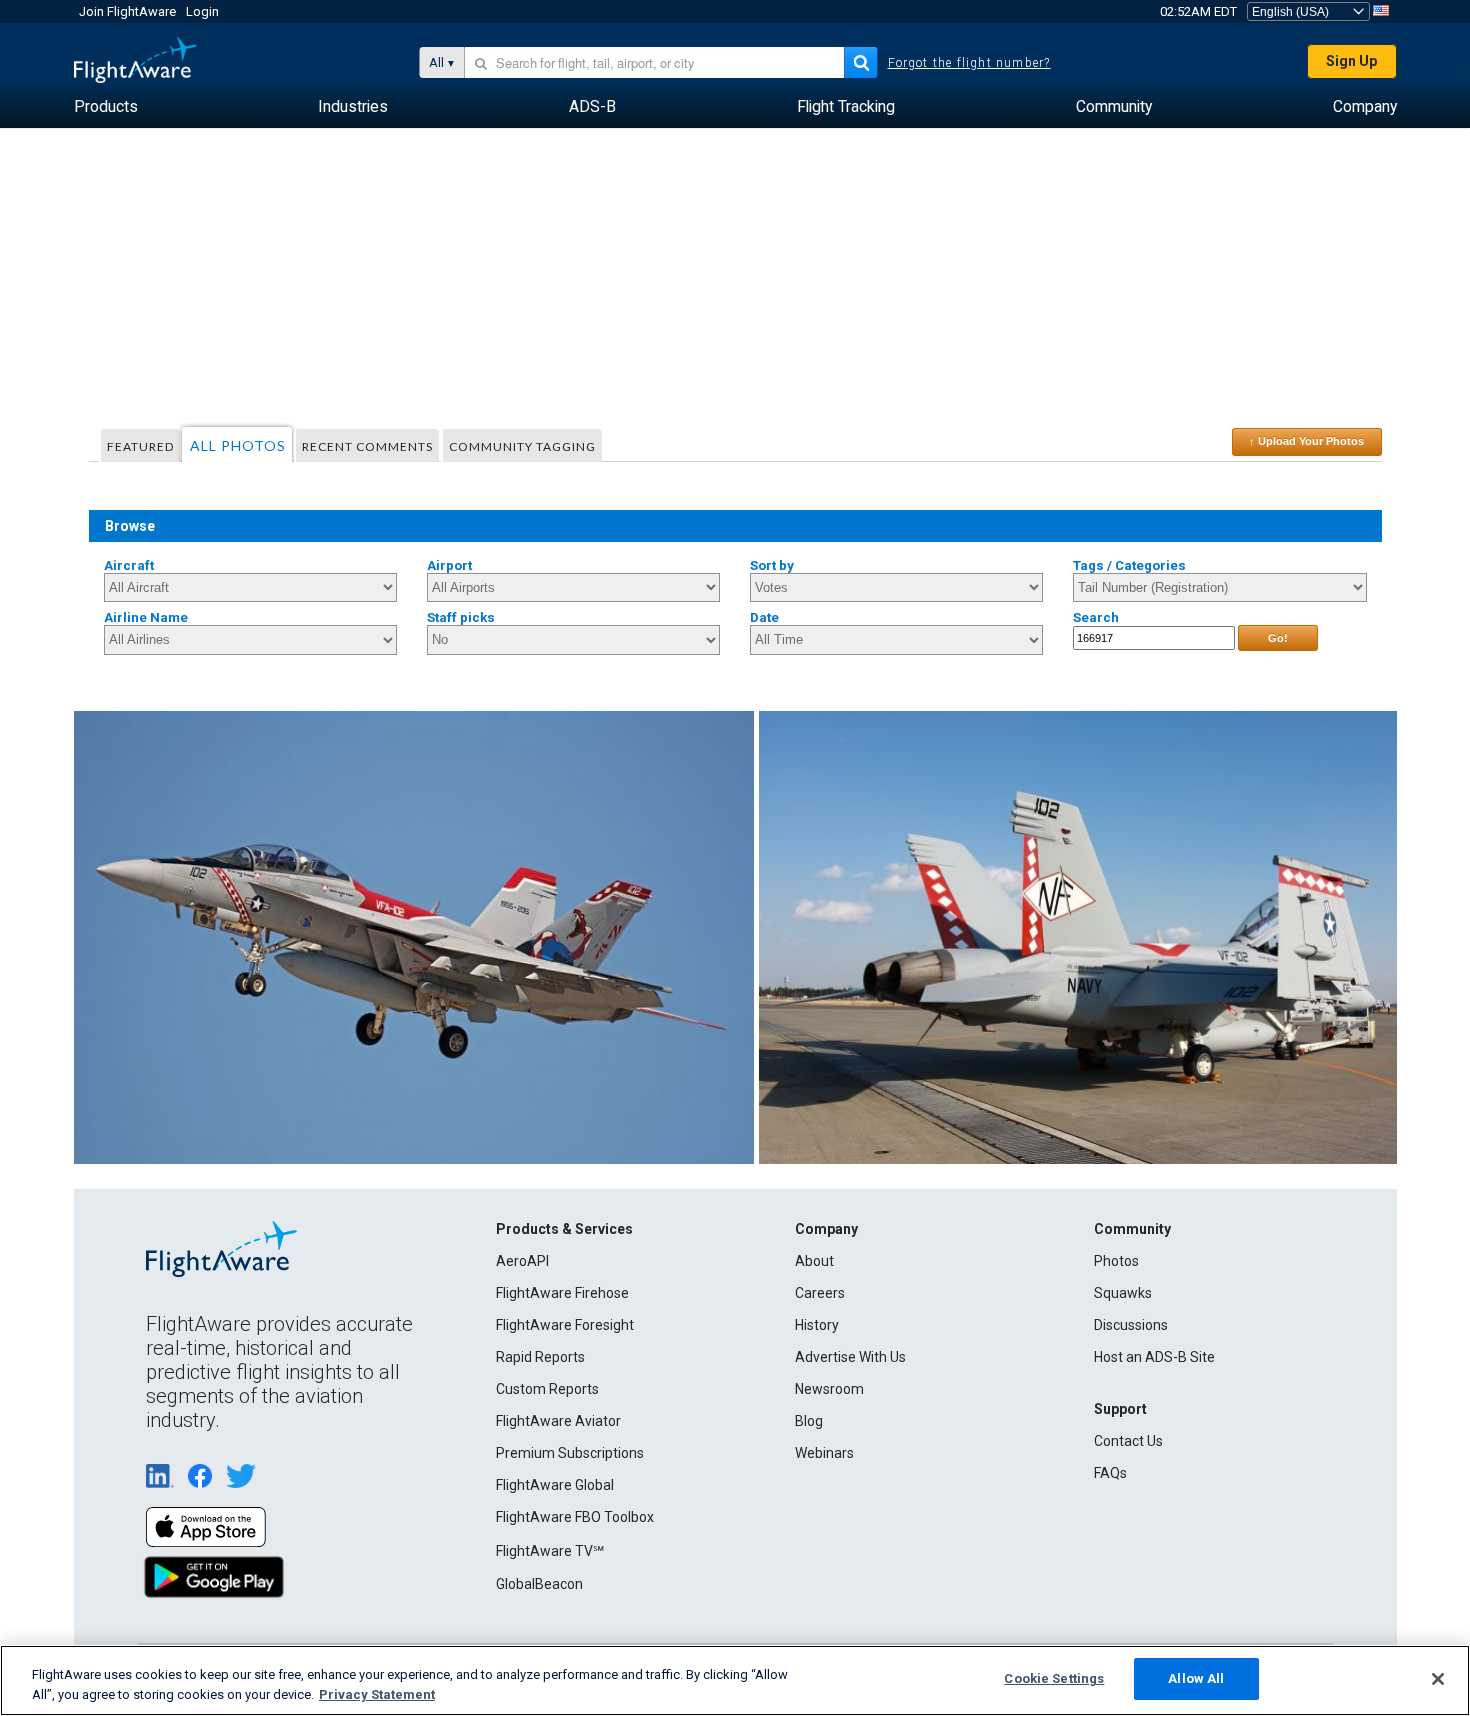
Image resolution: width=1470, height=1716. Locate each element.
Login (202, 11)
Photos (1116, 1261)
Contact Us (1128, 1441)
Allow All (1196, 1678)
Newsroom (829, 1389)
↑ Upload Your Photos (1306, 441)
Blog (809, 1421)
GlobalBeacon (539, 1584)
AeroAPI (522, 1261)
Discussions (1131, 1325)
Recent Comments (367, 446)
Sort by (772, 565)
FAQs (1110, 1473)
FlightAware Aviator (558, 1421)
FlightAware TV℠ (550, 1551)
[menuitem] (106, 107)
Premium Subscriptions (570, 1453)
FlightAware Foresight (565, 1325)
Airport (449, 565)
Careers (820, 1293)
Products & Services (564, 1229)
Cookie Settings (1054, 1678)
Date (764, 617)
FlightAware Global (555, 1485)
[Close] (1438, 1679)
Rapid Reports (540, 1357)
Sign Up (1351, 61)
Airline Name (146, 617)
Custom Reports (547, 1389)
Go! (1278, 638)
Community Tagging (522, 446)
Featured (140, 446)
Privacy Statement (377, 1694)
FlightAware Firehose (562, 1293)
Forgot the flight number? (969, 63)
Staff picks (461, 617)
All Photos (238, 445)
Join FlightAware (127, 11)
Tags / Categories (1129, 565)
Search (1096, 617)
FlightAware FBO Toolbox (575, 1517)
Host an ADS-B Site (1154, 1357)
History (817, 1325)
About (814, 1261)
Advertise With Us (850, 1357)
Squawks (1123, 1293)
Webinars (824, 1453)
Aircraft (129, 565)
